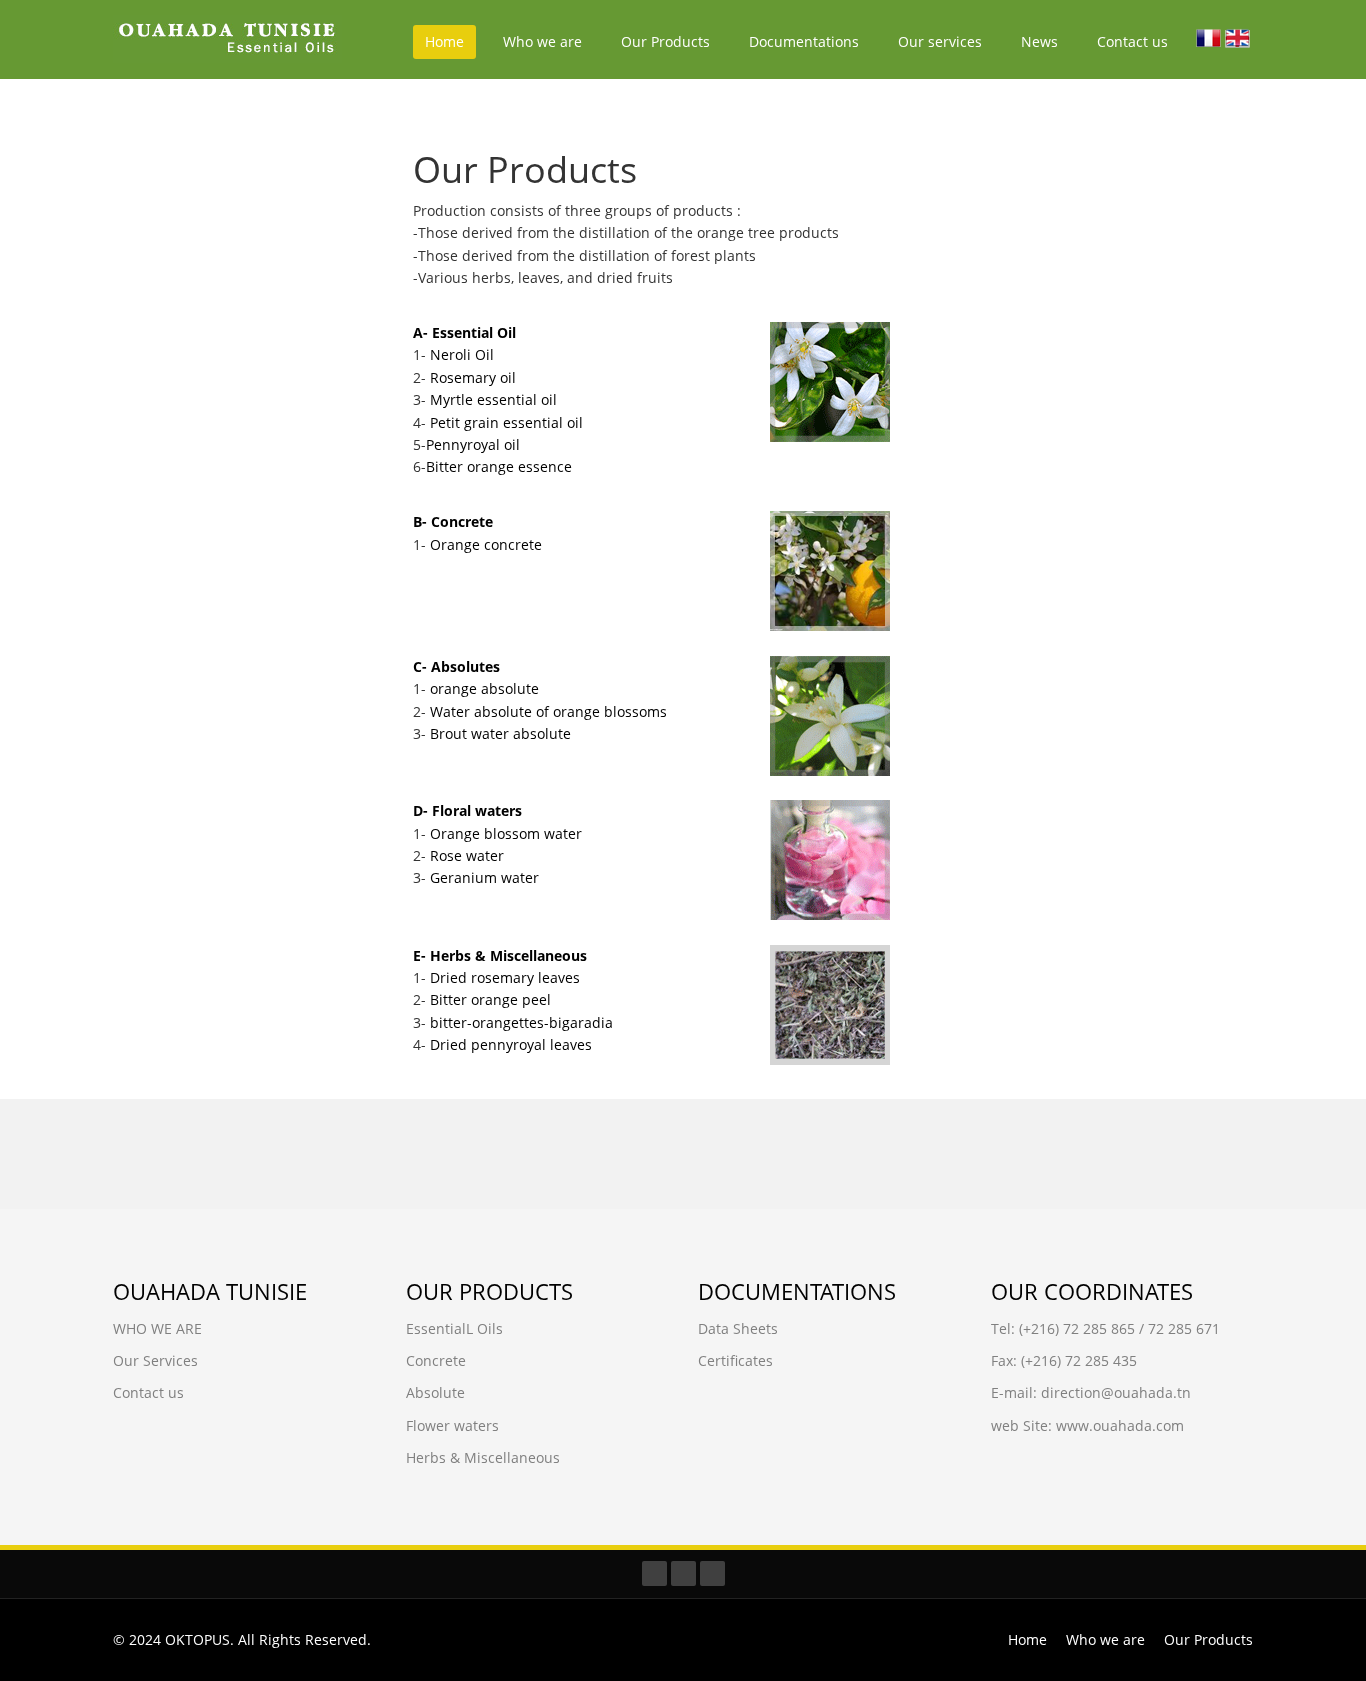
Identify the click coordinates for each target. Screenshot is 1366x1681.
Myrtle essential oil (493, 399)
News (1039, 41)
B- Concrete (453, 521)
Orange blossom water (506, 833)
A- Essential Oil (464, 332)
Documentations (804, 41)
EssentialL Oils (454, 1328)
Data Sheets (738, 1328)
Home (444, 41)
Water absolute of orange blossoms (548, 711)
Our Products (665, 41)
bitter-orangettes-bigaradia (521, 1022)
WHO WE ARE (157, 1328)
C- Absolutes (456, 666)
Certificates (735, 1360)
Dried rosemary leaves (505, 977)
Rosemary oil (473, 377)
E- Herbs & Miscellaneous (500, 955)
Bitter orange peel (488, 999)
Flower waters (452, 1425)
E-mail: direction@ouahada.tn (1091, 1392)
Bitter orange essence (499, 466)
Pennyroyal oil (473, 444)
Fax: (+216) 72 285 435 (1064, 1360)
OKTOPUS (197, 1639)
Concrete (436, 1360)
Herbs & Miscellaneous (483, 1457)
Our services (940, 41)
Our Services (155, 1360)
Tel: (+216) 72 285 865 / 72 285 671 (1105, 1328)
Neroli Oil (462, 354)
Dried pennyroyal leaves (511, 1044)
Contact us (1132, 41)
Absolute (435, 1392)
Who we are (542, 41)
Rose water (467, 855)
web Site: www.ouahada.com (1087, 1425)
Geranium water (484, 877)
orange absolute (484, 688)
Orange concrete (486, 544)
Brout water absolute (500, 733)
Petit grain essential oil (506, 422)
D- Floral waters (467, 810)
